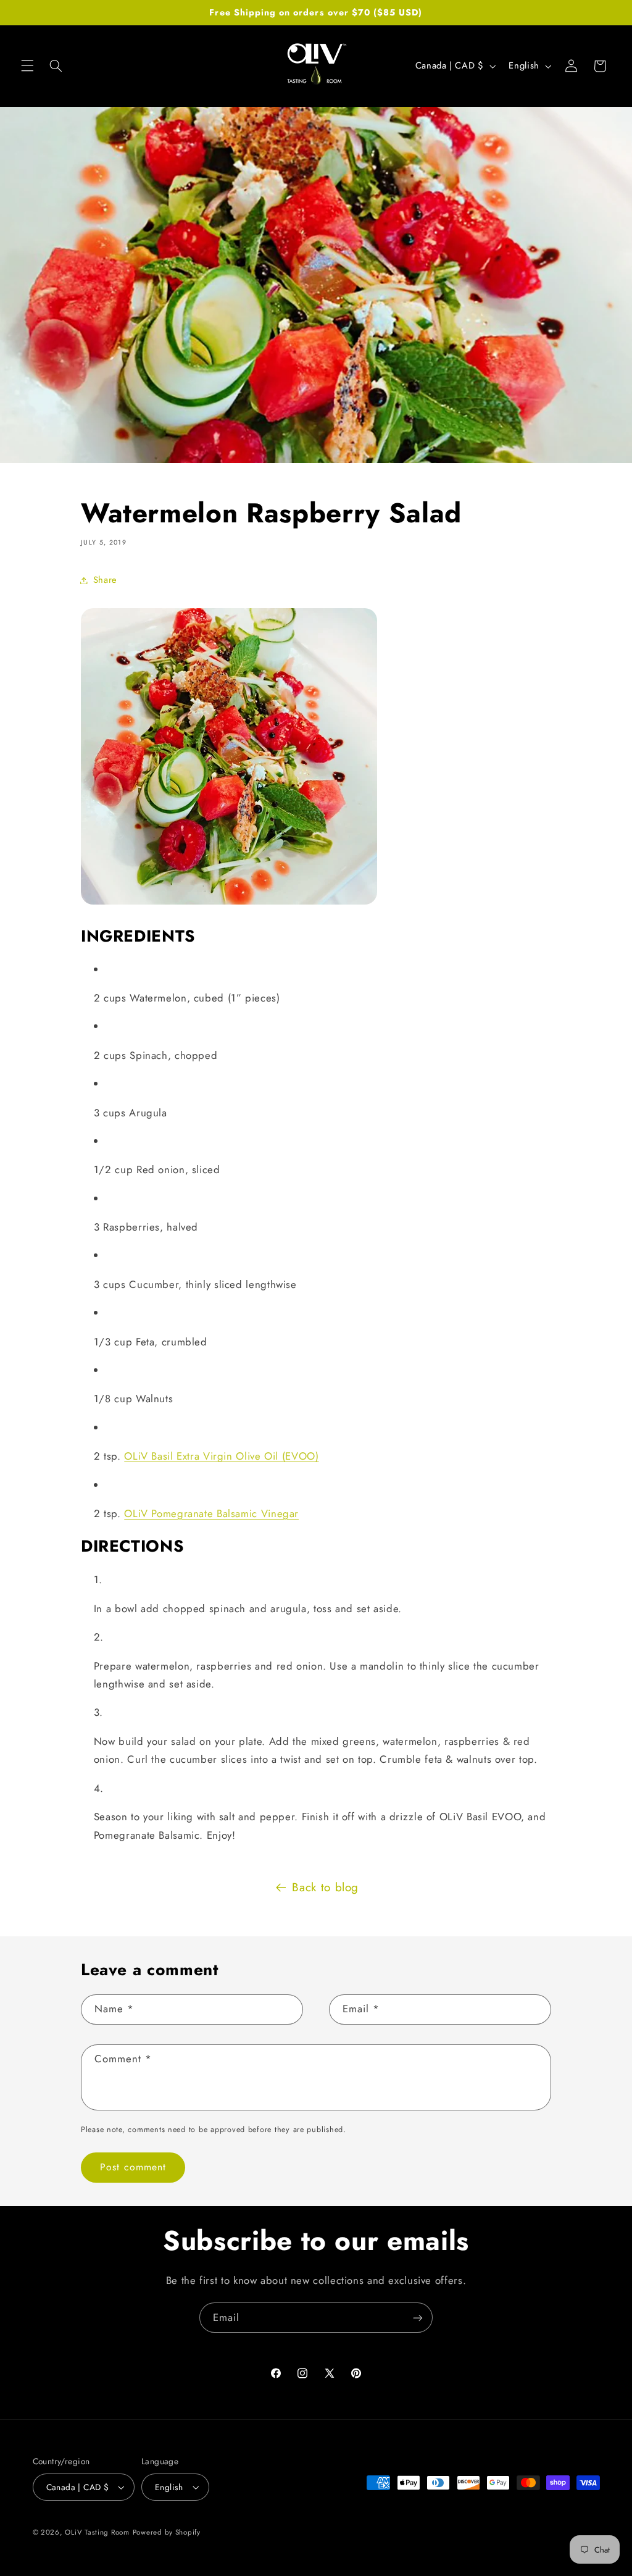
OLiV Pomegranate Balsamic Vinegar (211, 1513)
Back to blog (325, 1887)
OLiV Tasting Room (97, 2532)
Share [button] (105, 580)
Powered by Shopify (167, 2532)
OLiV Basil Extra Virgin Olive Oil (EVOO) (221, 1456)
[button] (27, 66)
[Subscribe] (418, 2318)
